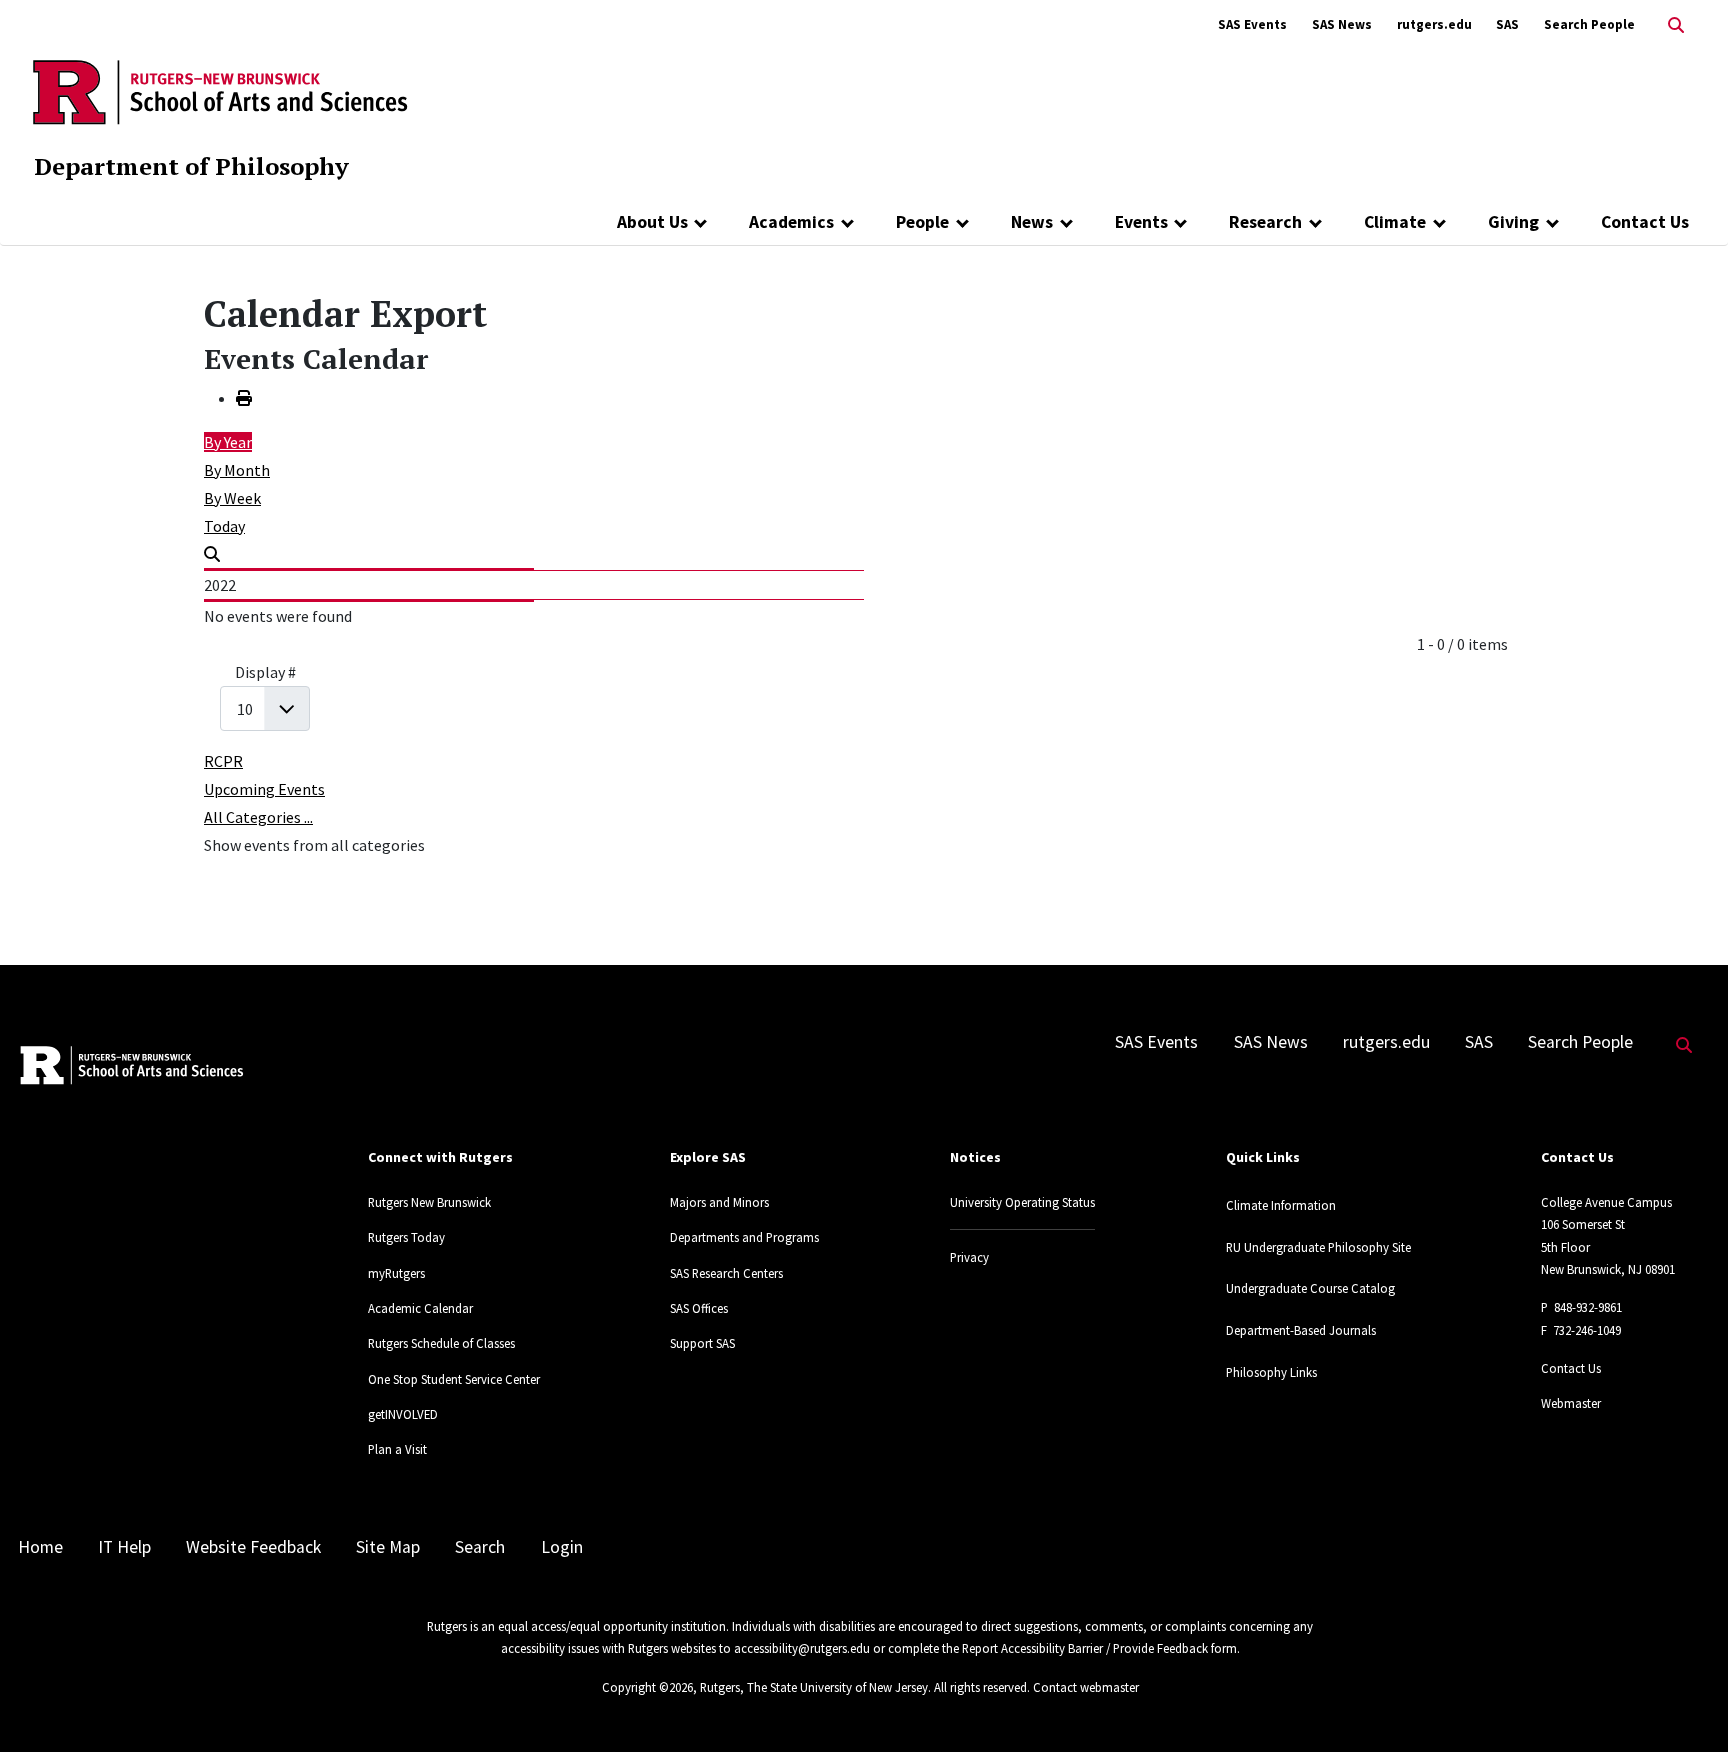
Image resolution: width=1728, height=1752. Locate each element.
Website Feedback (253, 1547)
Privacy (969, 1257)
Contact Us (1645, 222)
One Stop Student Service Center (454, 1379)
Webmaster (1571, 1403)
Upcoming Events (264, 789)
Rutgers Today (406, 1237)
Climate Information (1281, 1205)
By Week (232, 498)
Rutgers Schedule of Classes (441, 1343)
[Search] (212, 554)
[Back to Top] (1684, 1703)
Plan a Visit (397, 1449)
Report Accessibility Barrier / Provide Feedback (1085, 1648)
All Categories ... (258, 817)
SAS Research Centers (726, 1273)
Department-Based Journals (1301, 1330)
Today (224, 526)
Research (1265, 222)
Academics (791, 222)
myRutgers (396, 1273)
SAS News (1342, 24)
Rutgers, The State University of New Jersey (814, 1687)
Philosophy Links (1271, 1372)
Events (1141, 222)
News (1032, 222)
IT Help (124, 1547)
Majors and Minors (719, 1202)
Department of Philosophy (191, 166)
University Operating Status (1022, 1202)
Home (40, 1547)
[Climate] (1439, 222)
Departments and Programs (744, 1237)
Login (562, 1547)
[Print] (244, 398)
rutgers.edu (1434, 24)
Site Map (388, 1547)
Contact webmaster (1086, 1687)
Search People (1589, 24)
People (922, 222)
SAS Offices (699, 1308)
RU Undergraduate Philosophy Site (1318, 1247)
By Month (237, 470)
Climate (1395, 222)
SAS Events (1252, 24)
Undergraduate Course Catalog (1310, 1288)
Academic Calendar (420, 1308)
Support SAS (702, 1343)
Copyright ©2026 (647, 1687)
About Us (652, 222)
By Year (228, 442)
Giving (1513, 222)
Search (480, 1547)
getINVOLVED (403, 1414)
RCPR (223, 761)
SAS (1507, 24)
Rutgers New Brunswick (429, 1202)
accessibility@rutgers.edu (802, 1648)
